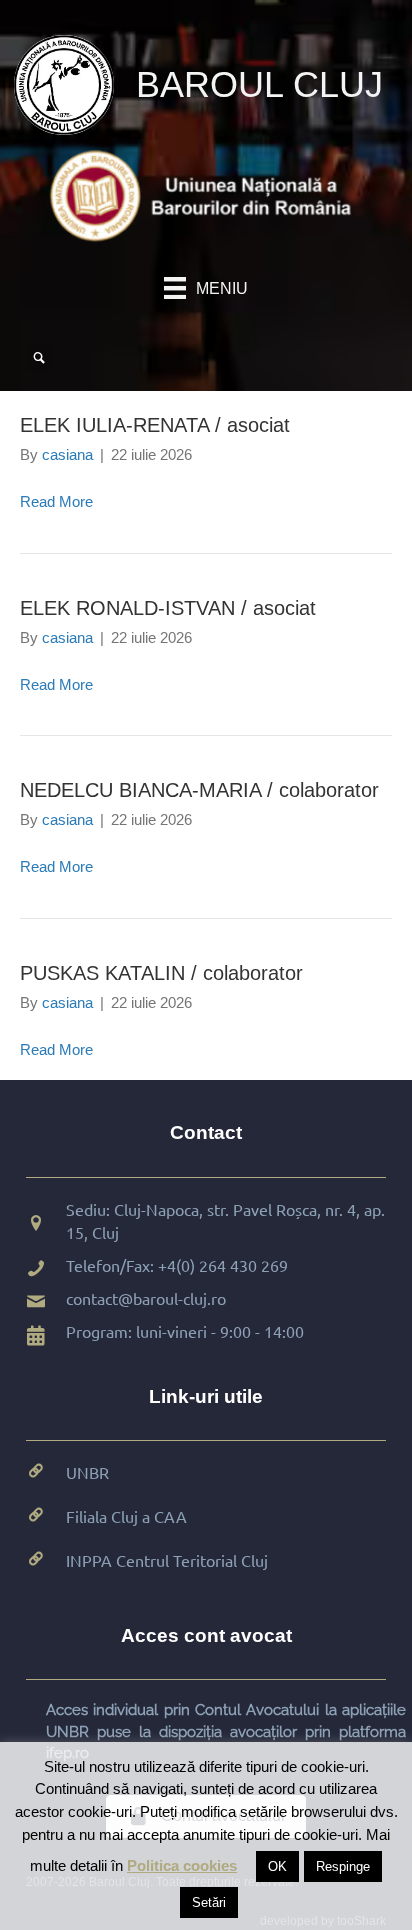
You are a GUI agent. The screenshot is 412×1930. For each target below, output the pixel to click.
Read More (56, 501)
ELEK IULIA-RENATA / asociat (155, 425)
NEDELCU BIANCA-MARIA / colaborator (199, 790)
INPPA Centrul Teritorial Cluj (167, 1560)
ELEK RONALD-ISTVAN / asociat (168, 608)
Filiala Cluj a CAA (126, 1516)
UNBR (87, 1472)
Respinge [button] (343, 1866)
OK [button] (277, 1866)
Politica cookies (182, 1865)
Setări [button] (209, 1902)
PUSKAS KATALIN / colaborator (161, 973)
